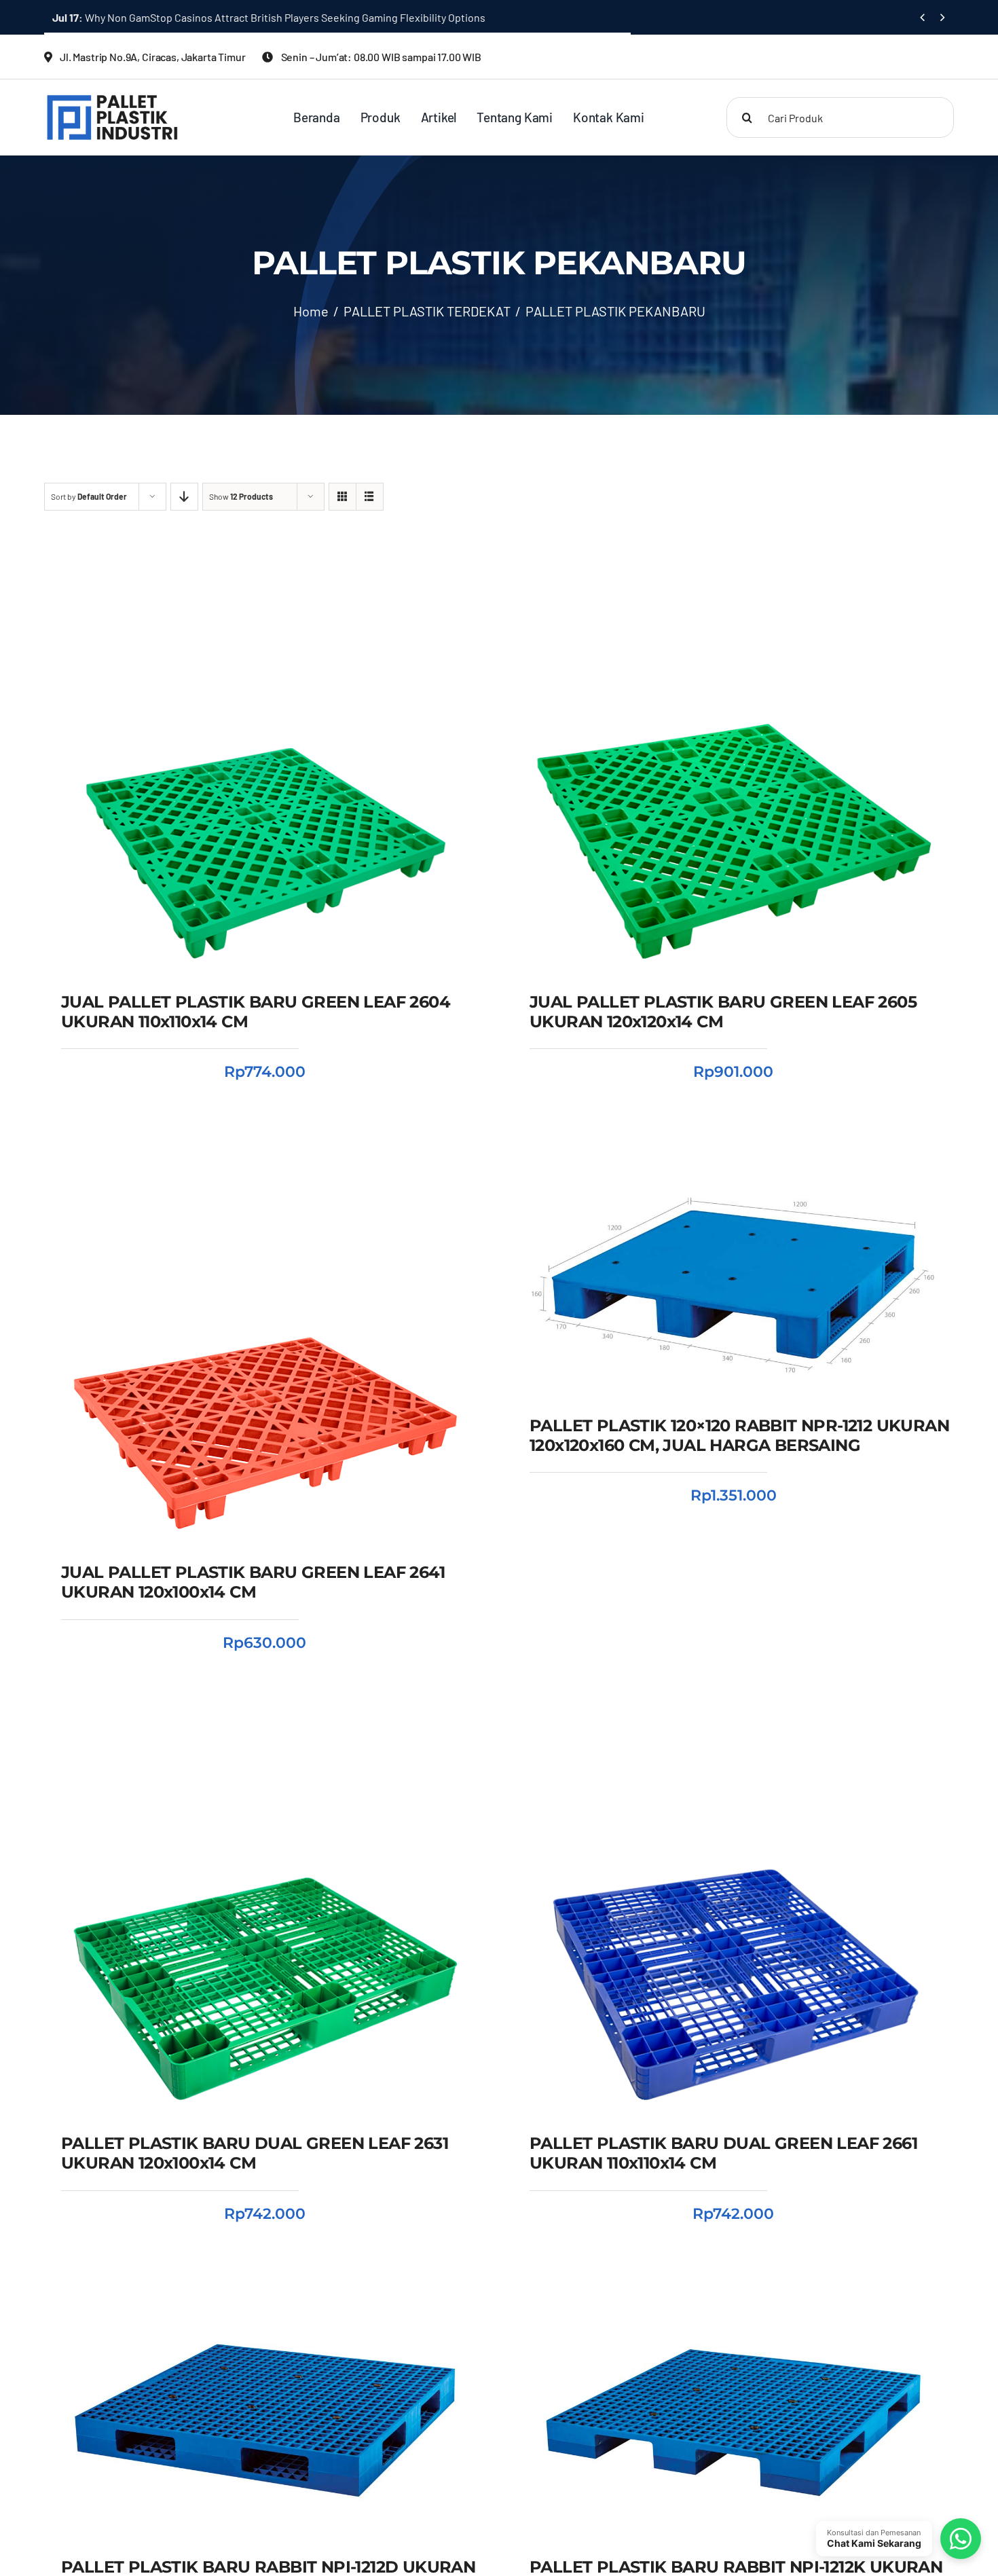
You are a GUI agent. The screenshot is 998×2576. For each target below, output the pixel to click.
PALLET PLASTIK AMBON (304, 2504)
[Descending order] (184, 497)
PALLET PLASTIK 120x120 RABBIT (161, 2504)
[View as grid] (343, 497)
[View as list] (370, 497)
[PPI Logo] (112, 99)
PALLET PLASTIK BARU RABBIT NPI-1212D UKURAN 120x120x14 (265, 2470)
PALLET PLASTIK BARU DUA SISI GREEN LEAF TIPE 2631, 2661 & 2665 (233, 17)
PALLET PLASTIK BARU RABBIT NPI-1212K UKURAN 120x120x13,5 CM (734, 2479)
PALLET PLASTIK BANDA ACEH (234, 2523)
